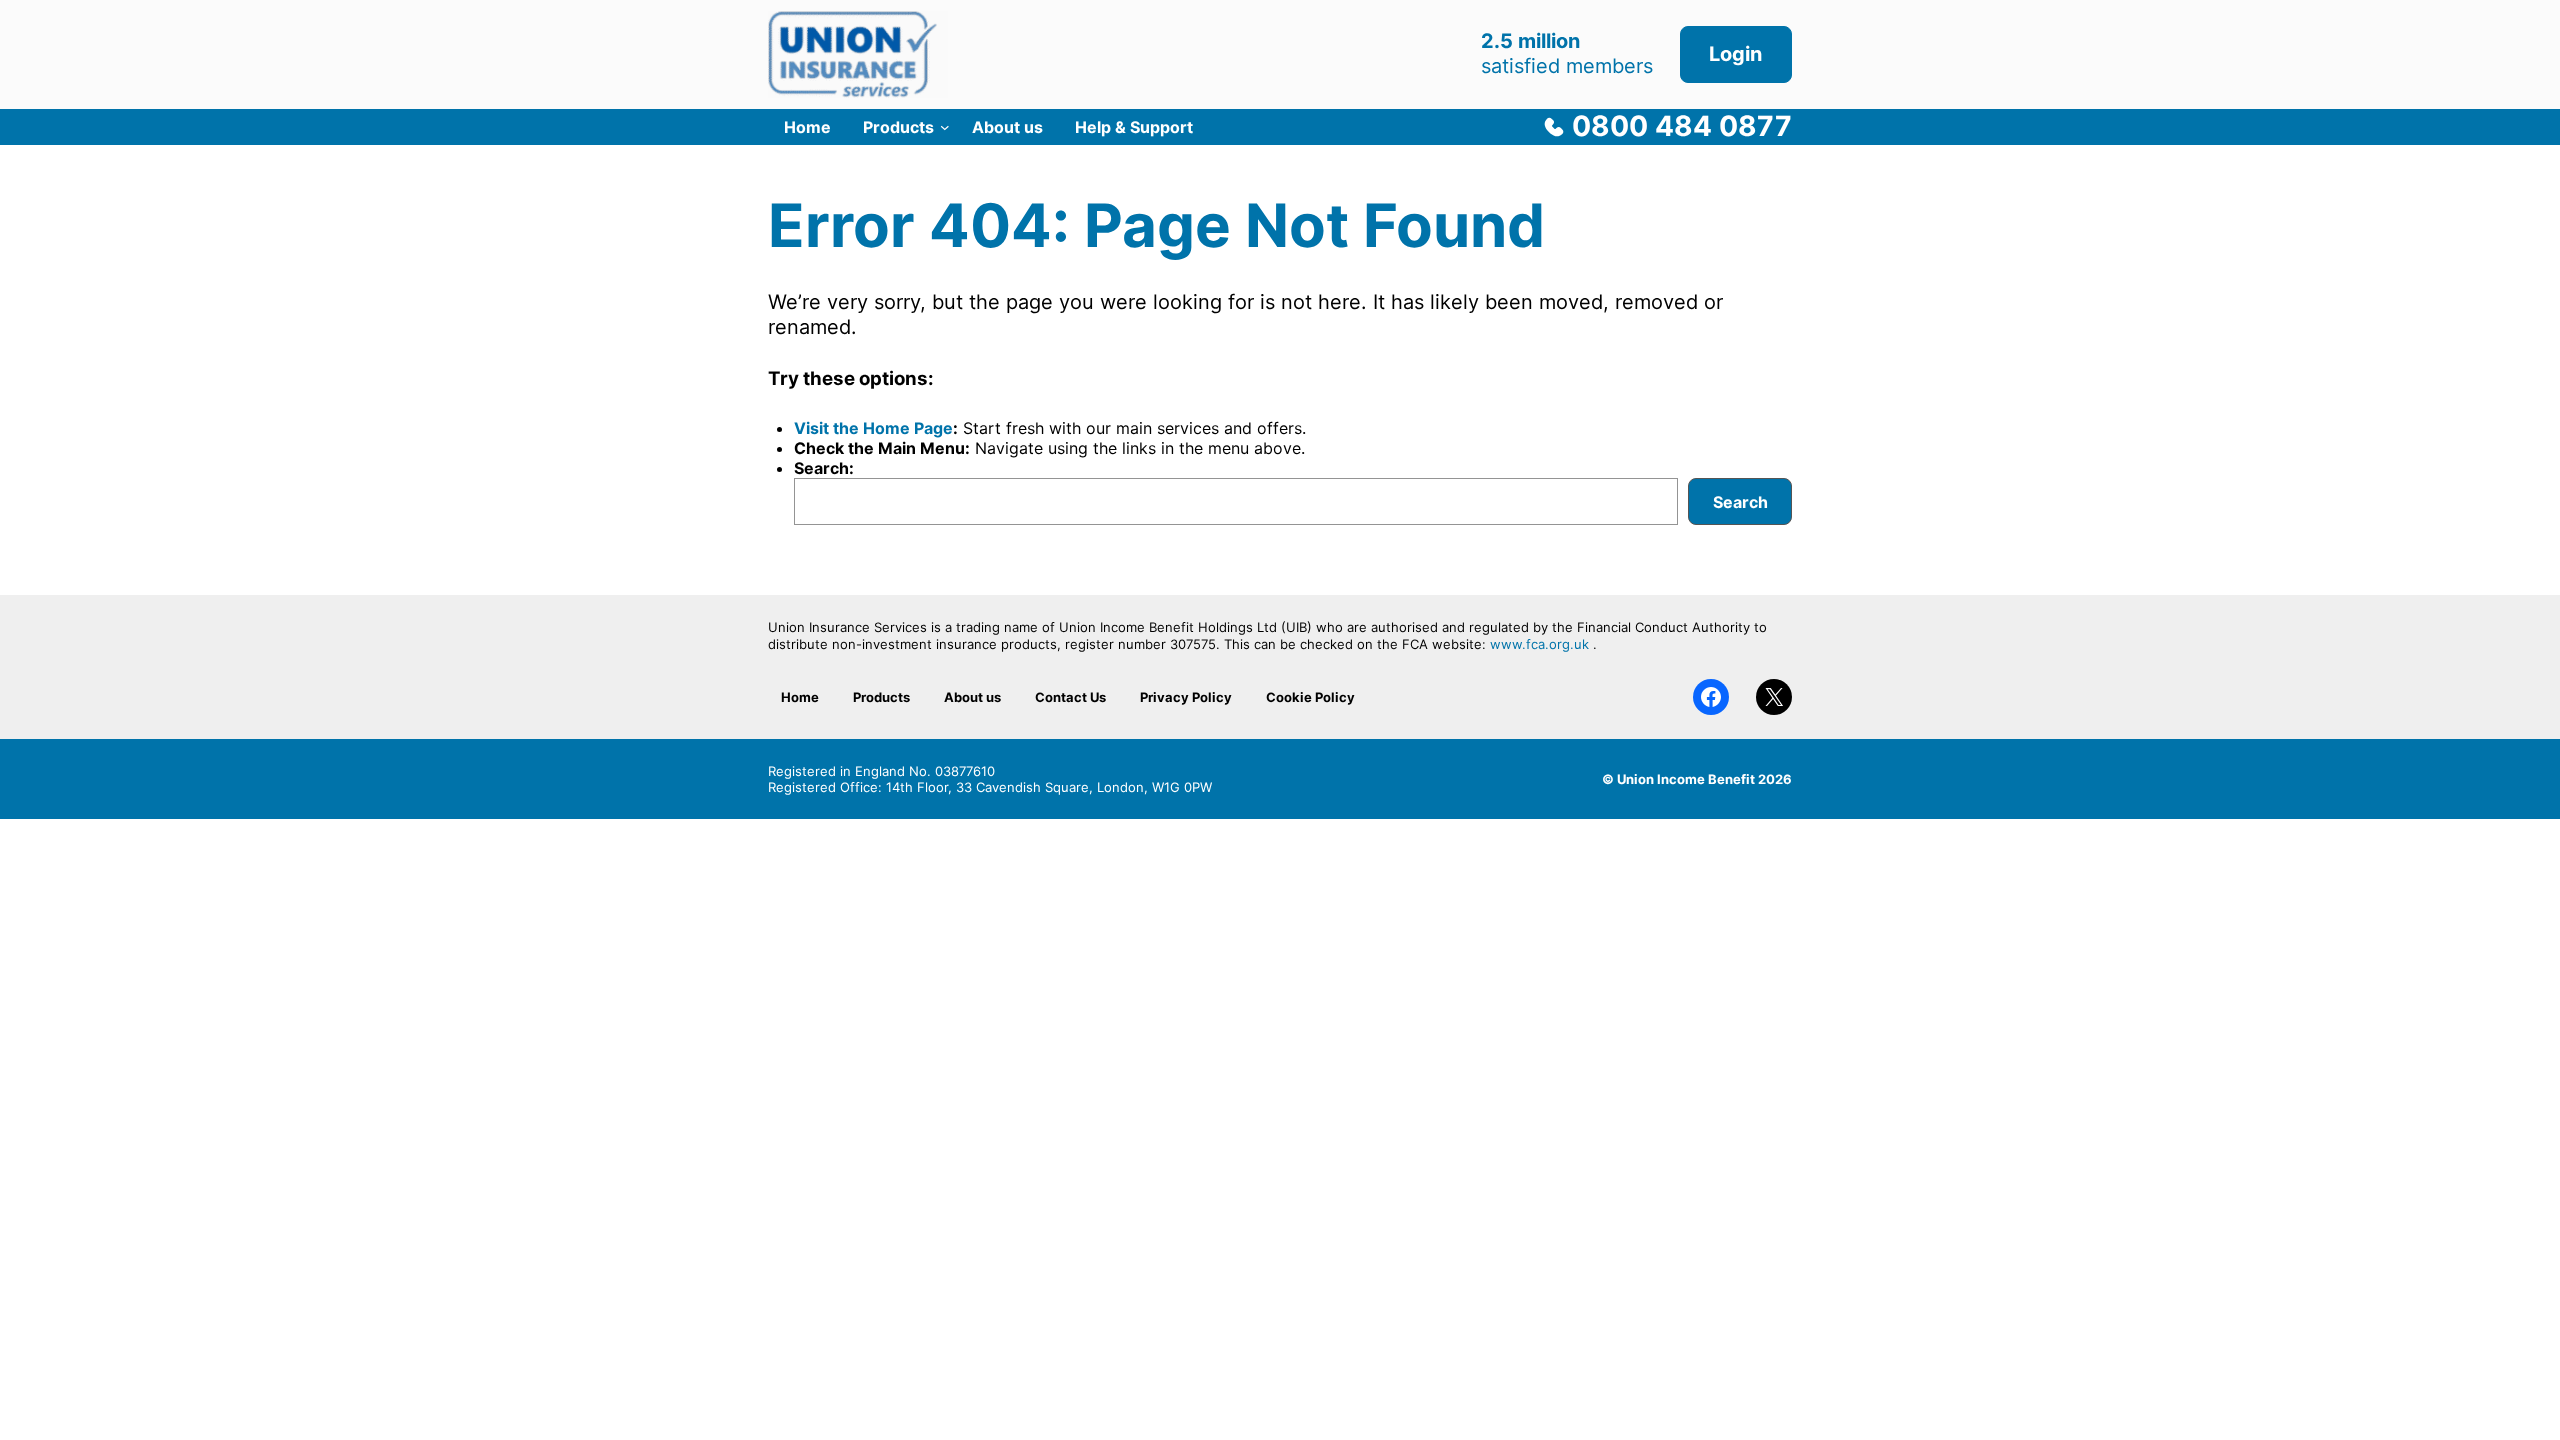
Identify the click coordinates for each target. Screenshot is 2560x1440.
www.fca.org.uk (1539, 644)
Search (1740, 502)
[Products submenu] (945, 127)
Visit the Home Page (873, 428)
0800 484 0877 (1682, 126)
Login (1735, 54)
